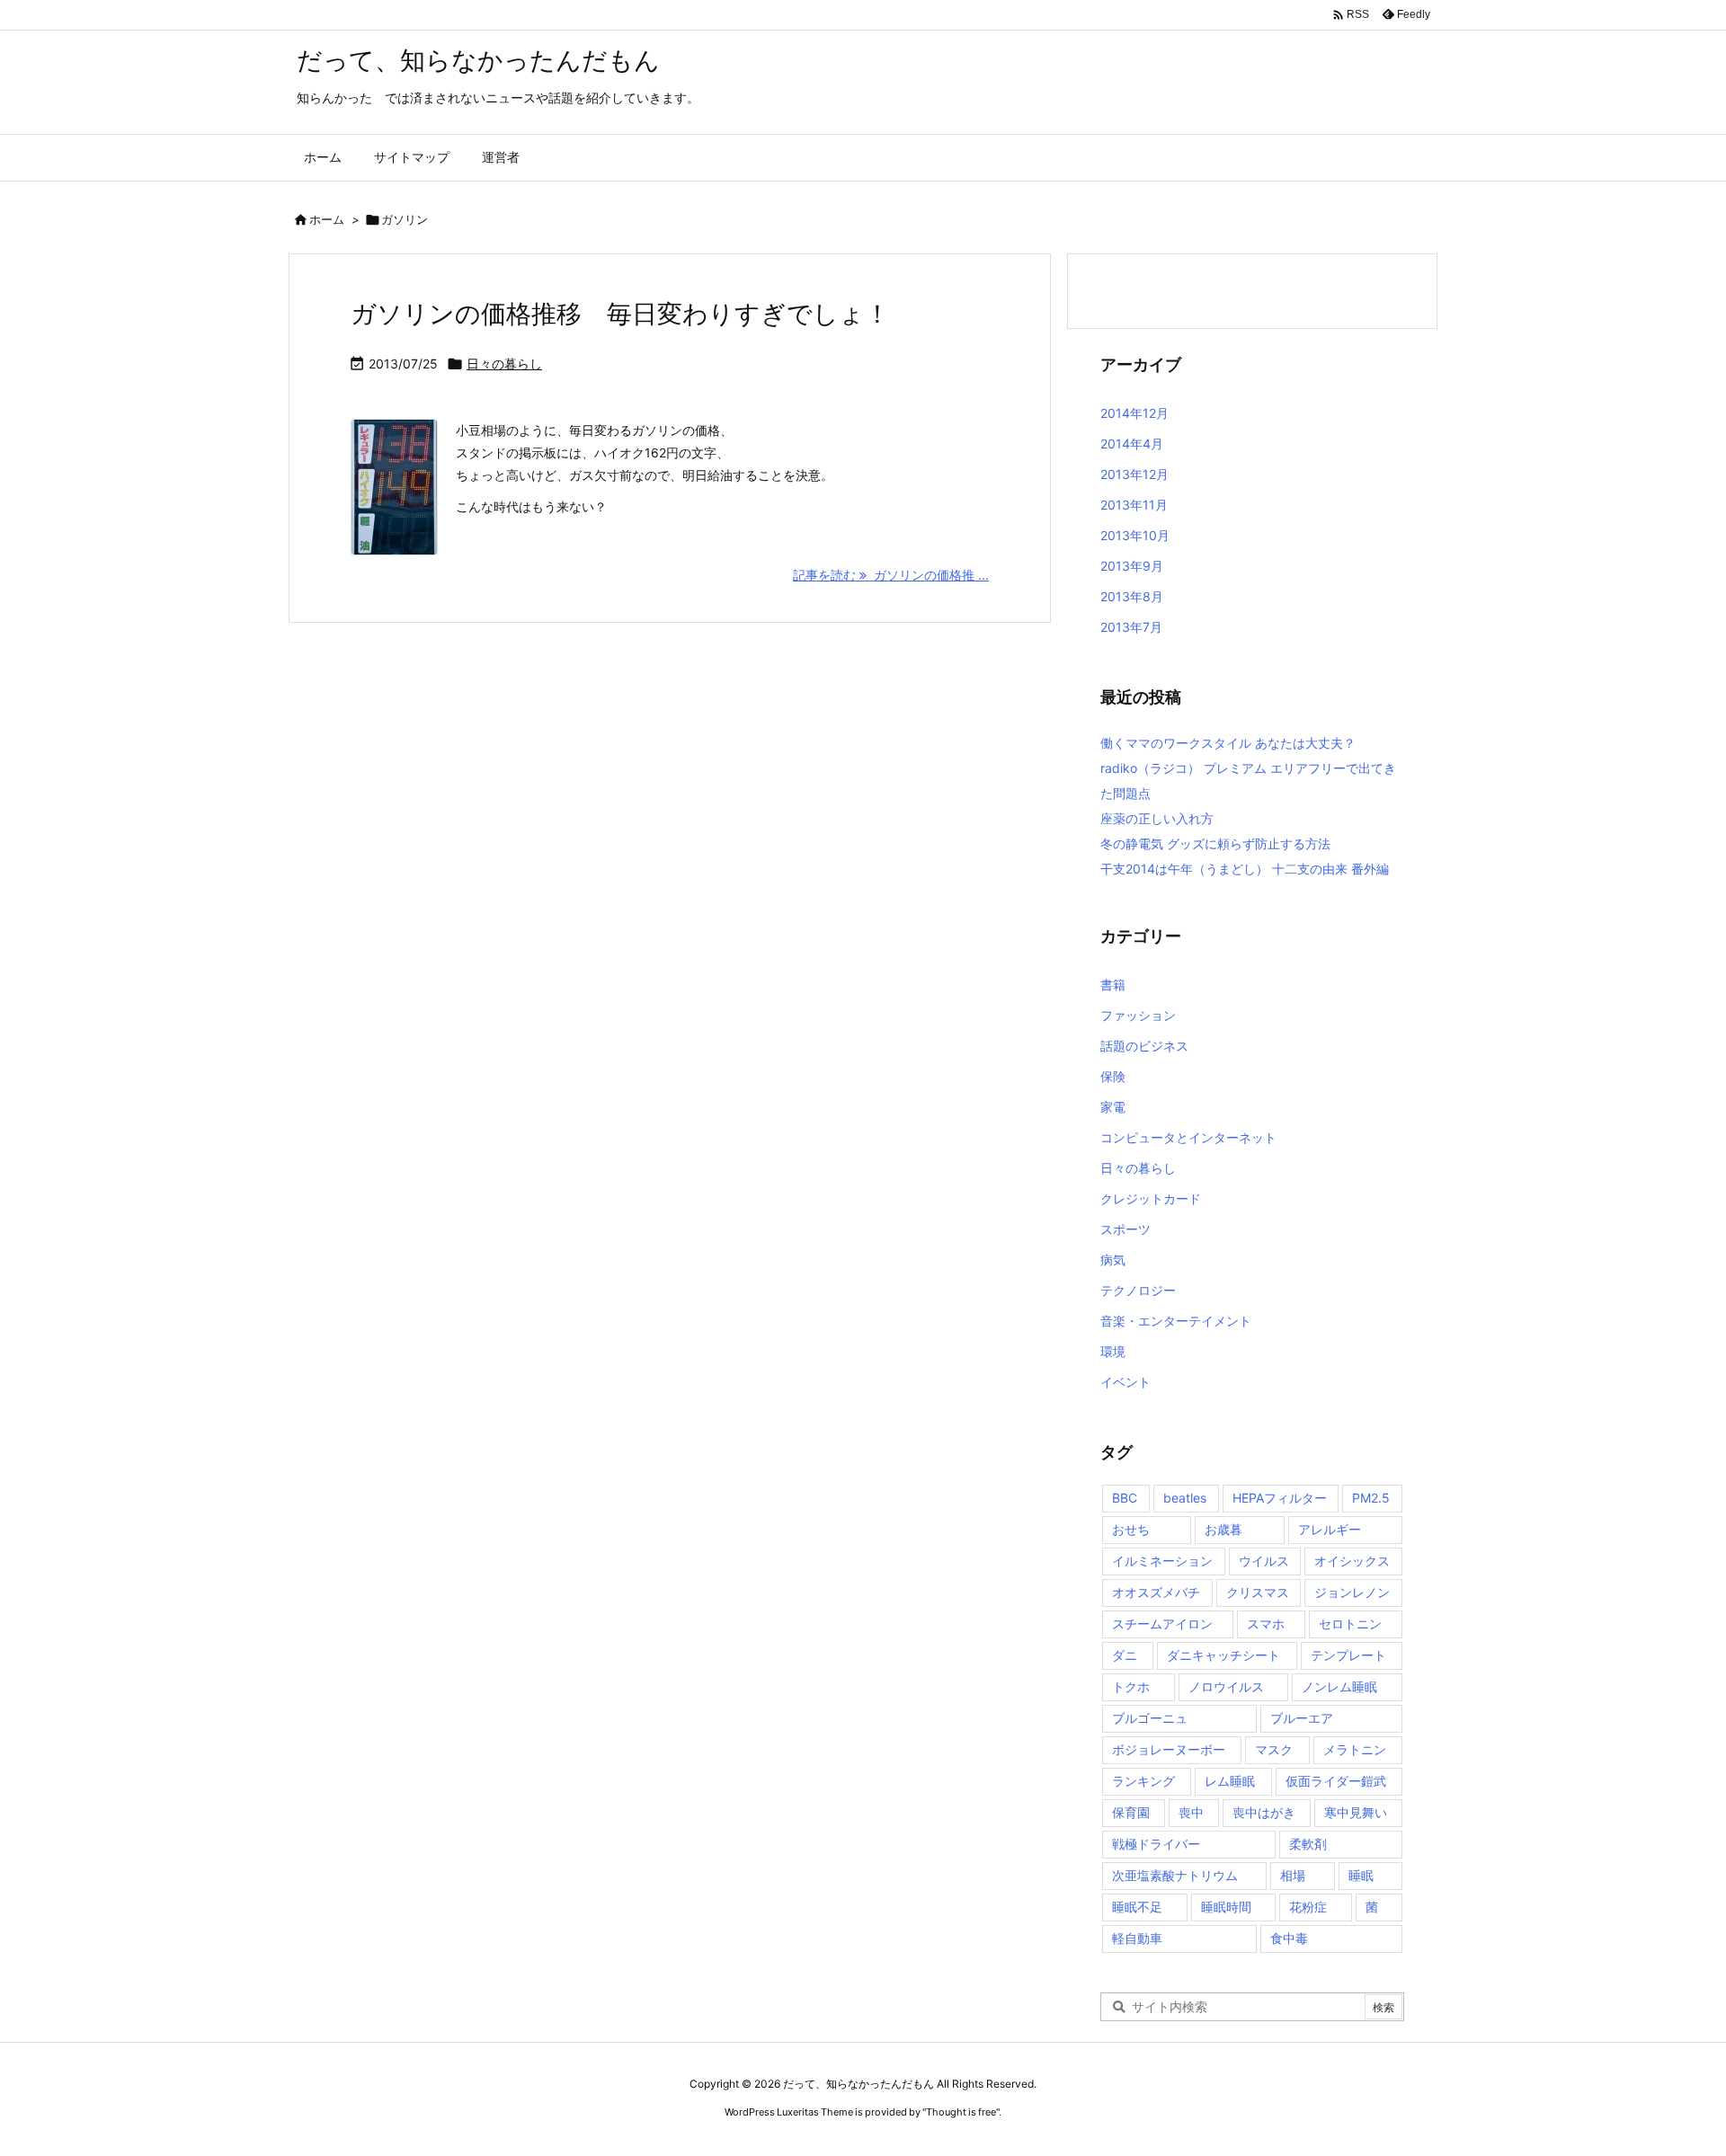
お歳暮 (1223, 1529)
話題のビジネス (1144, 1046)
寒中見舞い (1356, 1812)
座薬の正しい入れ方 (1157, 818)
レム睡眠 (1230, 1781)
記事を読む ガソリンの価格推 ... (891, 575)
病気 (1113, 1260)
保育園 (1131, 1812)
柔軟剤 (1308, 1844)
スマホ (1266, 1624)
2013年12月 (1134, 474)
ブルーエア (1302, 1718)
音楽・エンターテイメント (1176, 1321)
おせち (1131, 1529)
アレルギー (1330, 1529)
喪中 (1191, 1812)
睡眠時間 (1226, 1907)
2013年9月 (1132, 566)
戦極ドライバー (1156, 1844)
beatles (1185, 1498)
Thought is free (961, 2112)
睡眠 (1361, 1875)
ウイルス (1264, 1561)
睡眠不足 (1137, 1907)
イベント (1125, 1382)
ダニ (1125, 1655)
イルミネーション (1162, 1561)
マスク (1274, 1749)
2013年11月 (1134, 505)
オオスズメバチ (1156, 1592)
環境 (1113, 1351)
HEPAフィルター (1280, 1498)
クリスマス (1258, 1592)
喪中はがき (1264, 1812)
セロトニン (1350, 1624)
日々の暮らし (504, 364)
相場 (1293, 1875)
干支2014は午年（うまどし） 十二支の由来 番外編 (1245, 869)
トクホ (1131, 1686)
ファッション (1138, 1015)
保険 (1113, 1076)
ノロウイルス (1226, 1686)
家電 (1113, 1107)
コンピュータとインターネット (1188, 1137)
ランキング (1143, 1781)
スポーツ (1125, 1229)
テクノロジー (1138, 1290)
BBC (1125, 1498)
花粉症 (1308, 1907)
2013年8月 (1132, 596)
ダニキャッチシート (1223, 1655)
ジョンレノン (1352, 1592)
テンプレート (1348, 1655)
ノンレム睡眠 (1339, 1686)
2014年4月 (1132, 444)
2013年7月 (1131, 627)
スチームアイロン (1162, 1624)
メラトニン (1355, 1749)
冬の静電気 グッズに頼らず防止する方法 (1215, 843)
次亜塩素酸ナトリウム (1175, 1875)
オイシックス (1352, 1561)
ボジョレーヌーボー (1169, 1749)
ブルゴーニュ (1150, 1718)
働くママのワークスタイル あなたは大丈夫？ (1228, 743)
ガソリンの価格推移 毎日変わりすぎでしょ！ (620, 314)
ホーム (327, 219)
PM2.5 (1371, 1498)
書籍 (1113, 985)
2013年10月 (1135, 535)
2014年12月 (1134, 413)
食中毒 (1289, 1938)
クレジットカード (1151, 1198)
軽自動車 (1137, 1938)
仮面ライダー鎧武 (1336, 1781)
